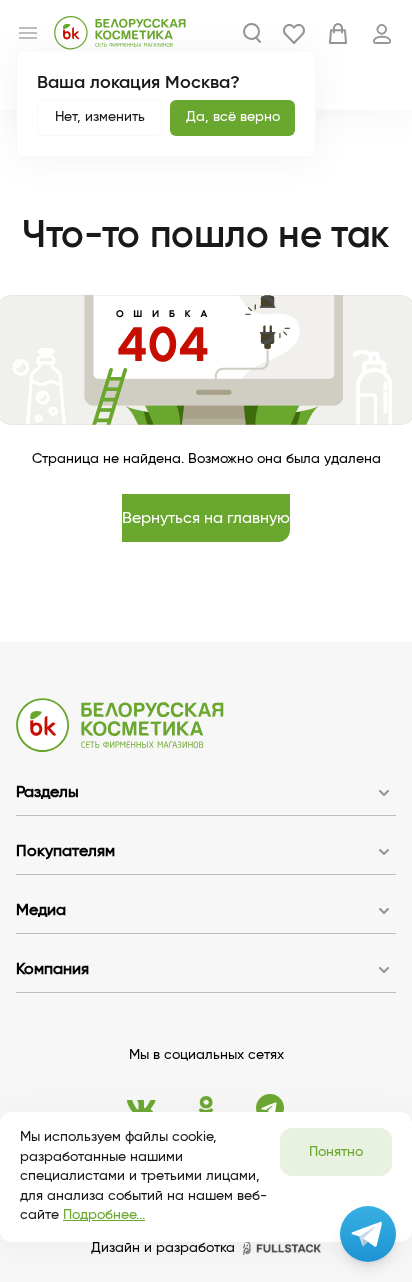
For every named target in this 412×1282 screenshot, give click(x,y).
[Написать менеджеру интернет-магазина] (368, 1234)
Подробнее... (104, 1215)
